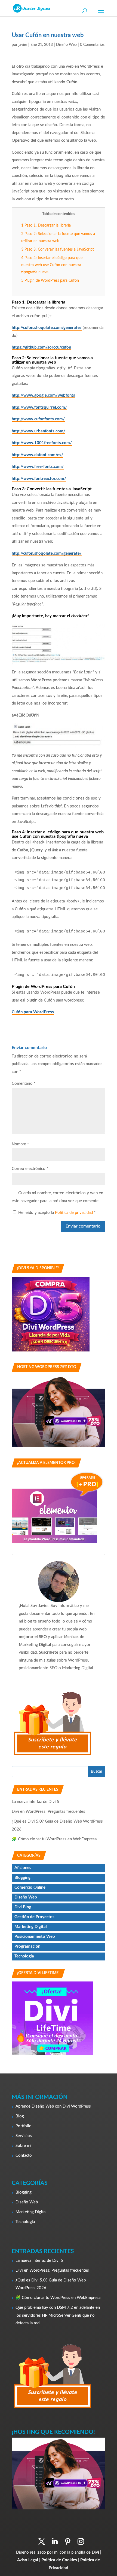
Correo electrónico (30, 1169)
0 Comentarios (92, 45)
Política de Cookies (59, 2560)
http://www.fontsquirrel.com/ (39, 407)
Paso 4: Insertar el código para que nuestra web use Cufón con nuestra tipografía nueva (52, 265)
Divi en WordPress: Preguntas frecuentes (48, 1812)
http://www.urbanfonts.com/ (39, 431)
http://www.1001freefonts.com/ (42, 443)
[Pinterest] (68, 2542)
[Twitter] (42, 2542)
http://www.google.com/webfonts (43, 395)
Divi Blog (23, 1907)
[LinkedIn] (55, 2542)
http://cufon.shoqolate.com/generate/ (47, 328)
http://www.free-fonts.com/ (38, 467)
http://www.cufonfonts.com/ (38, 419)
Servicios (24, 2136)
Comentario (24, 1084)
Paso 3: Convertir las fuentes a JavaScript (58, 249)
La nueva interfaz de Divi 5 (36, 1802)
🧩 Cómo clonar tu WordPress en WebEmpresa (54, 1839)
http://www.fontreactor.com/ (39, 479)
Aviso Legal (28, 2560)
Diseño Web (66, 45)
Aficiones (23, 1868)
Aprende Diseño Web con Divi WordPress (53, 2106)
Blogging (22, 1878)
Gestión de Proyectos (34, 1917)
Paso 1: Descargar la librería (46, 225)
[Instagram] (81, 2542)
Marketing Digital (31, 1927)
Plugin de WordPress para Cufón (50, 281)
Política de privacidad (74, 1213)
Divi (95, 2552)
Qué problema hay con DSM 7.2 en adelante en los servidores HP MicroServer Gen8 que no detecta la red (58, 2315)
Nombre (20, 1144)
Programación (27, 1946)
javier (23, 45)
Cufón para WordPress (33, 1012)
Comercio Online (30, 1887)
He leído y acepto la (57, 1213)
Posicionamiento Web (35, 1937)
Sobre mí (23, 2146)
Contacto (24, 2155)
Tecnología (24, 1956)
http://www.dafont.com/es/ (37, 455)
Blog (20, 2116)
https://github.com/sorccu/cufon (41, 347)
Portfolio (24, 2126)
